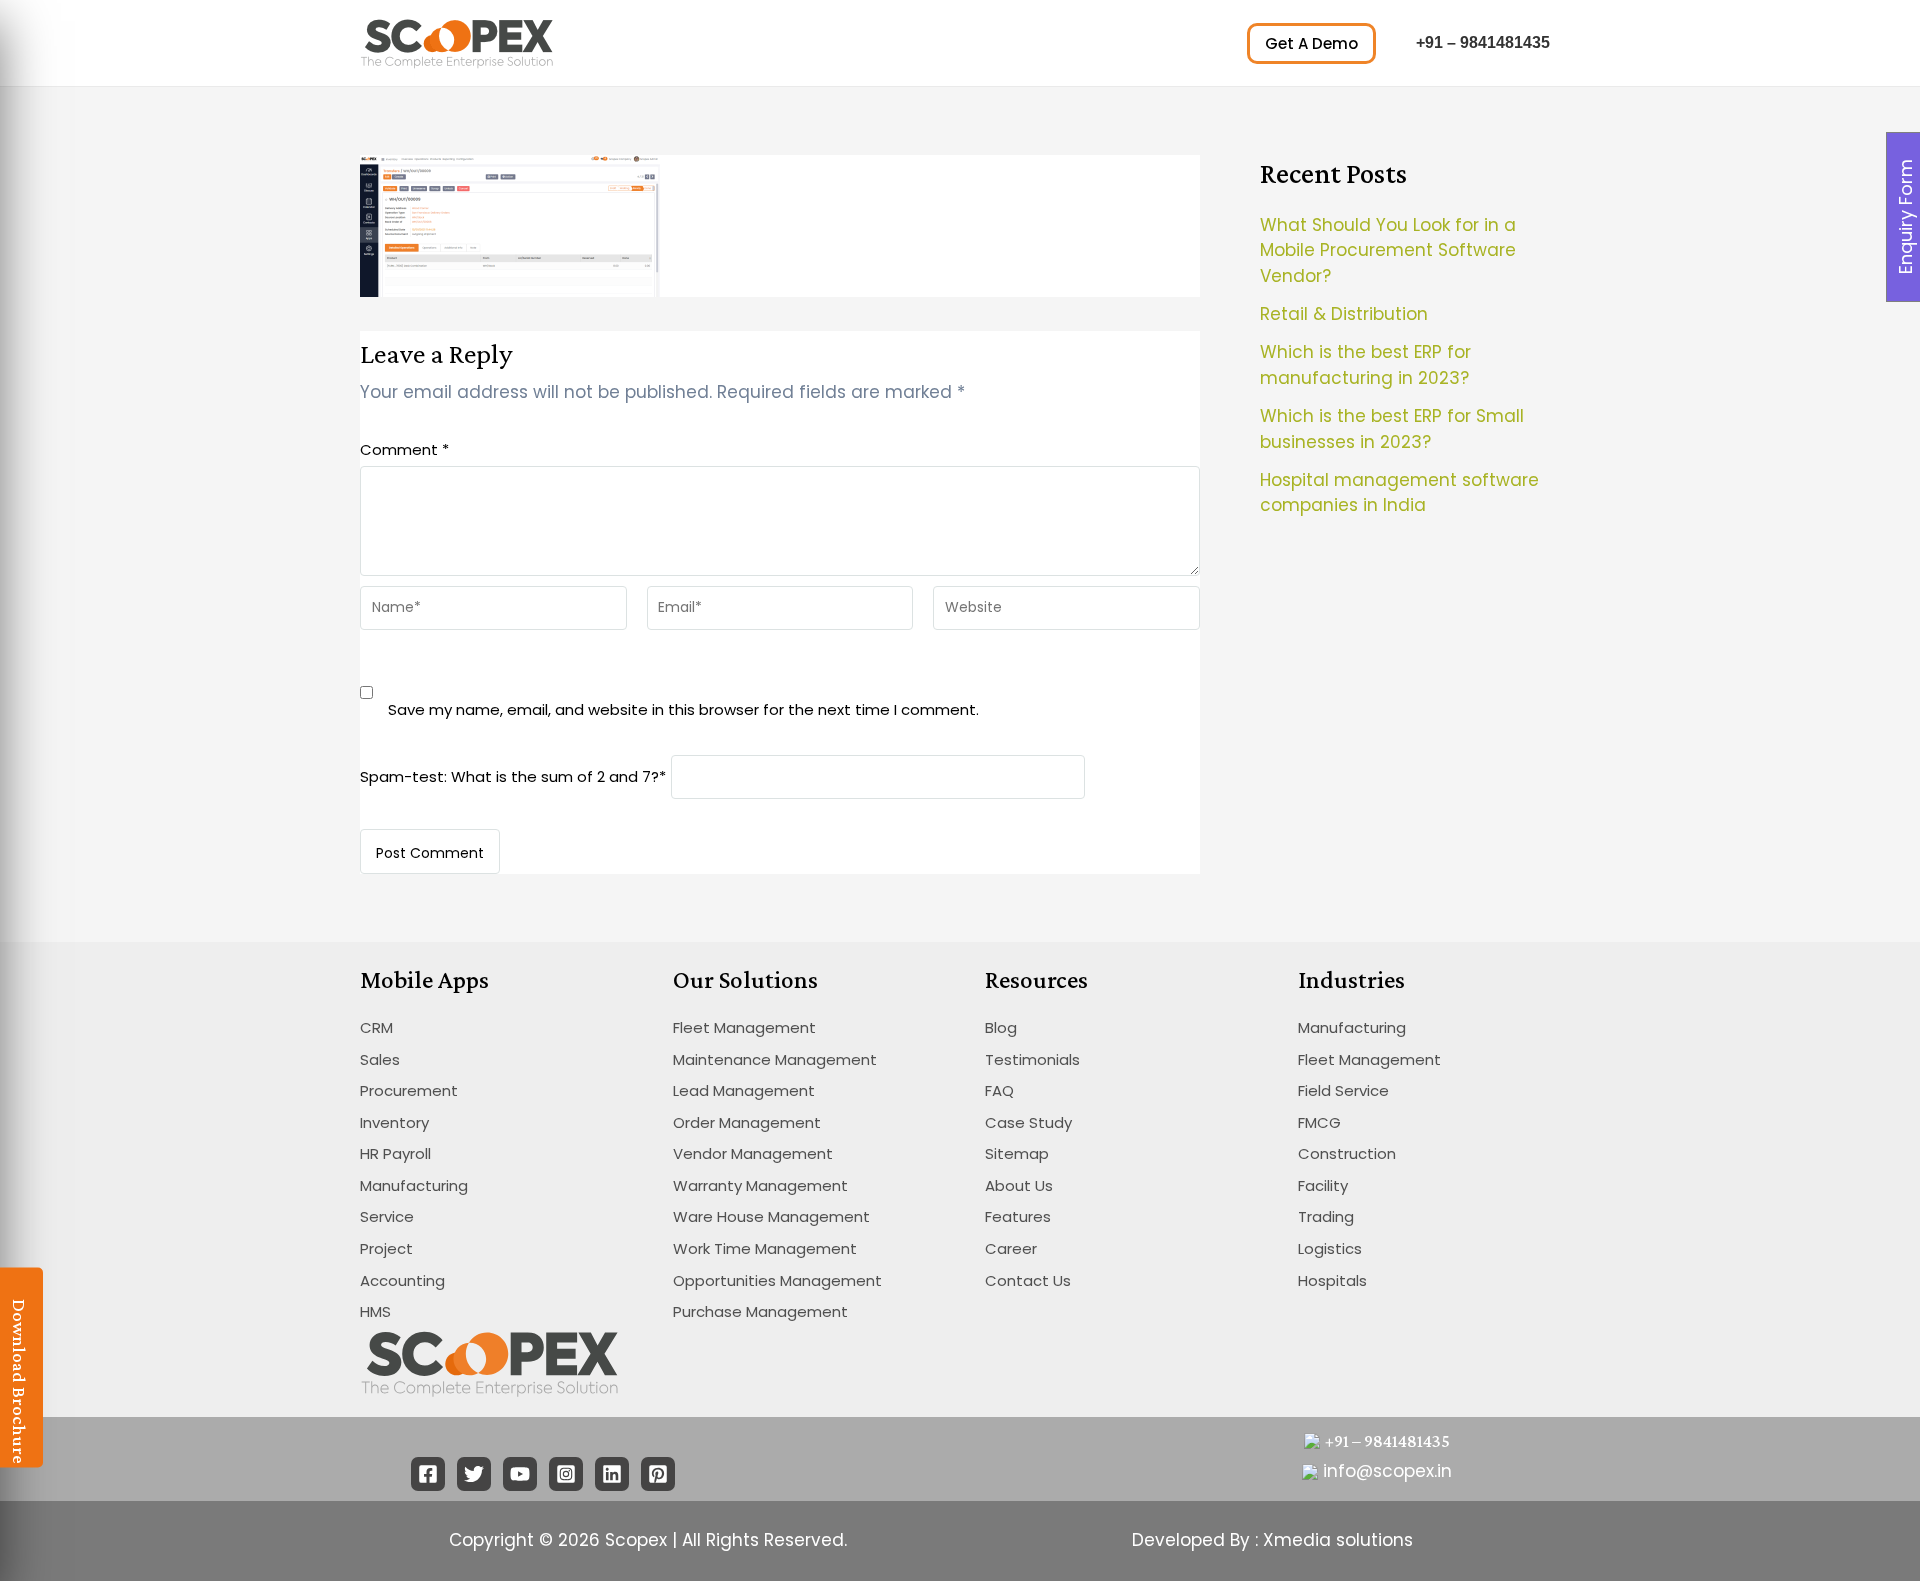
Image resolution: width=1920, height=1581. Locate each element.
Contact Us (1028, 1280)
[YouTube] (520, 1474)
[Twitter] (474, 1474)
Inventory (394, 1122)
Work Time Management (765, 1248)
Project (386, 1248)
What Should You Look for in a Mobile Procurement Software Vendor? (1388, 250)
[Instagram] (566, 1474)
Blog (1001, 1027)
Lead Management (744, 1090)
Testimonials (1032, 1059)
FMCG (1319, 1122)
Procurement (409, 1090)
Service (387, 1216)
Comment (404, 449)
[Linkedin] (612, 1474)
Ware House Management (771, 1216)
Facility (1323, 1185)
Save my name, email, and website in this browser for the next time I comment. (683, 709)
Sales (380, 1059)
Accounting (402, 1280)
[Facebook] (428, 1474)
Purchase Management (760, 1311)
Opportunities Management (777, 1280)
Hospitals (1332, 1280)
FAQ (999, 1090)
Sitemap (1017, 1153)
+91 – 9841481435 (1483, 42)
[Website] (1066, 611)
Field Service (1343, 1090)
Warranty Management (760, 1185)
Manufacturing (414, 1185)
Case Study (1028, 1122)
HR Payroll (395, 1153)
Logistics (1330, 1248)
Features (1018, 1216)
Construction (1347, 1153)
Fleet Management (744, 1027)
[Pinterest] (658, 1474)
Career (1011, 1248)
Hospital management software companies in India (1399, 493)
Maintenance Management (775, 1059)
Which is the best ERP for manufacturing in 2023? (1365, 365)
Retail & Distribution (1344, 314)
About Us (1019, 1185)
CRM (376, 1027)
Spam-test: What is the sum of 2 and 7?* (513, 775)
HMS (375, 1311)
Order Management (747, 1122)
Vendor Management (753, 1153)
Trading (1326, 1216)
